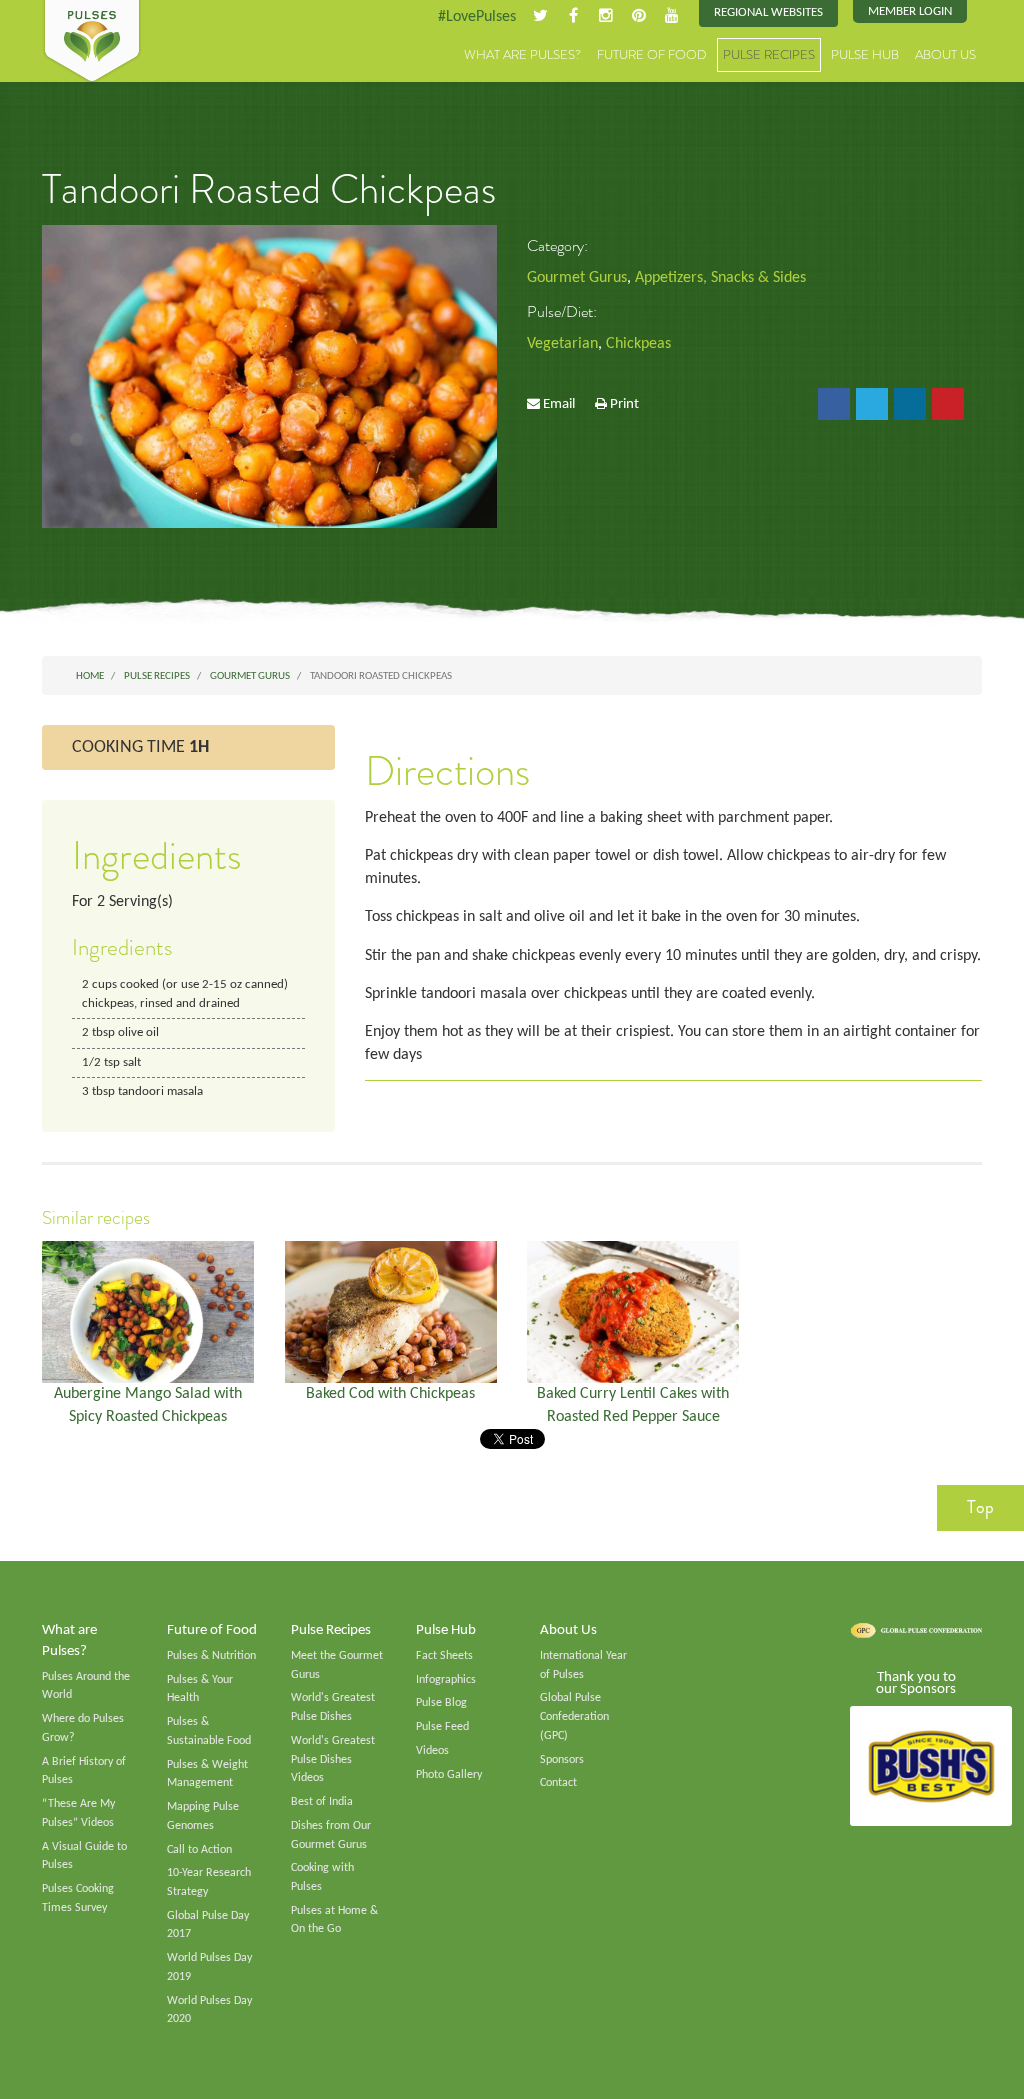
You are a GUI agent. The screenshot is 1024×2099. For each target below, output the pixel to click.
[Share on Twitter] (872, 404)
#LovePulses (477, 17)
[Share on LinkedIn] (910, 404)
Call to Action (199, 1850)
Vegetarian (562, 344)
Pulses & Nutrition (211, 1656)
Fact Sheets (444, 1656)
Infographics (446, 1680)
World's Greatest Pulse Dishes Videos (333, 1759)
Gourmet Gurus (577, 278)
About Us (945, 54)
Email (559, 404)
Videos (432, 1751)
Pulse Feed (442, 1727)
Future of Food (652, 54)
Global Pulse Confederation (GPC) (574, 1716)
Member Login (910, 11)
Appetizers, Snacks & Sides (720, 278)
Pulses (92, 42)
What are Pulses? (522, 54)
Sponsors (562, 1760)
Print (624, 404)
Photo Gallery (449, 1775)
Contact (558, 1783)
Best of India (322, 1802)
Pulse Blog (441, 1703)
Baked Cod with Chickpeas (390, 1394)
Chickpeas (638, 344)
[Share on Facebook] (834, 404)
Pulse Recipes (769, 54)
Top (980, 1507)
